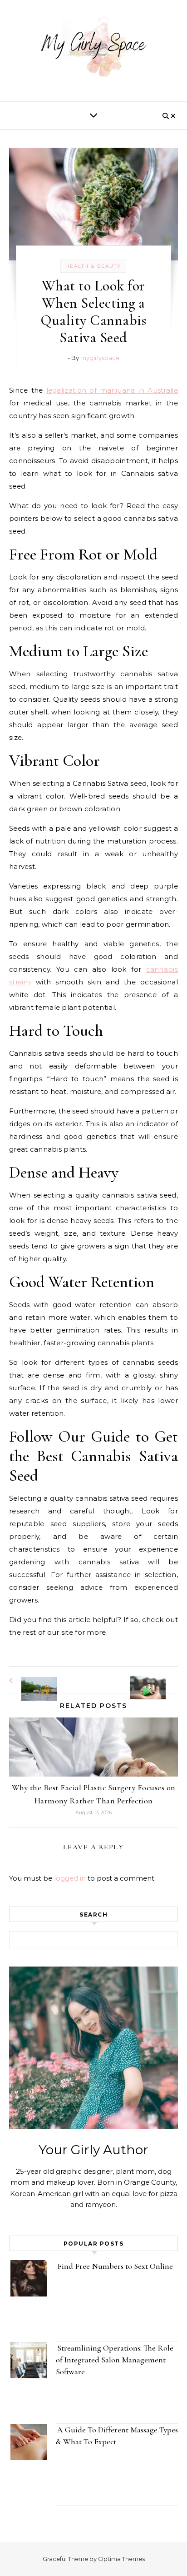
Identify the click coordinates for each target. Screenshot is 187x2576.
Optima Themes (121, 2559)
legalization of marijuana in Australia (112, 390)
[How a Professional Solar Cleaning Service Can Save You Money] (30, 1680)
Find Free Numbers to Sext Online (116, 2266)
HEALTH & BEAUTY (93, 266)
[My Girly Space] (93, 47)
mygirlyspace (100, 358)
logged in (70, 1878)
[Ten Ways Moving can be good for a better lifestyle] (157, 1679)
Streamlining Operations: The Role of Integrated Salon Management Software (115, 2360)
